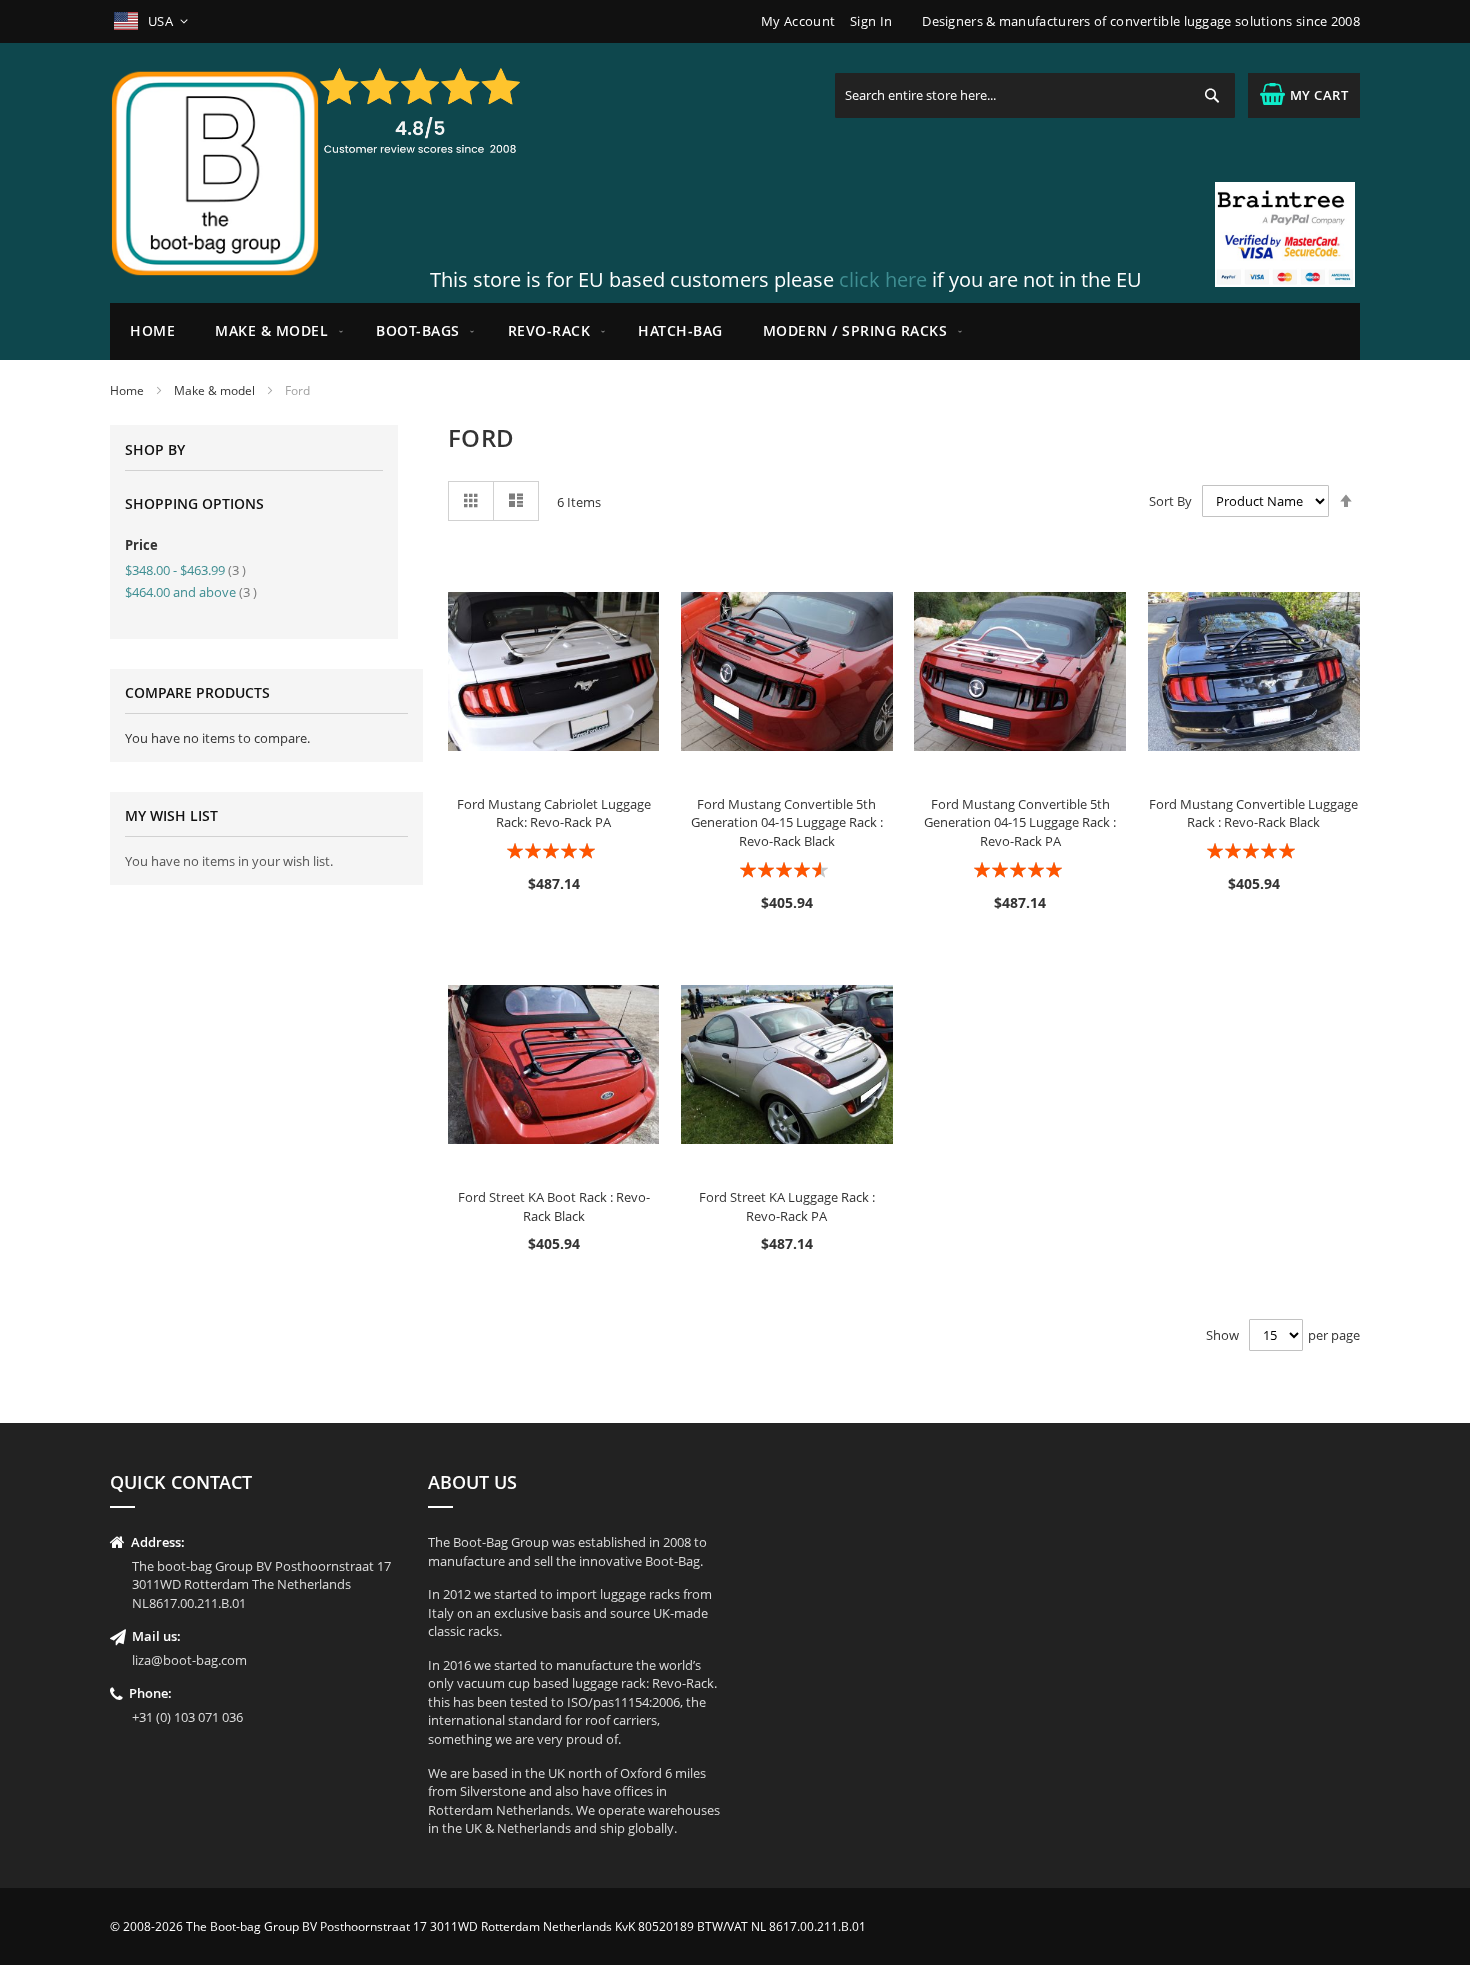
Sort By (1170, 501)
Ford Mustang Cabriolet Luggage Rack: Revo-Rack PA (554, 813)
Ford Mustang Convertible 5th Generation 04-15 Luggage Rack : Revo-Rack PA (1020, 822)
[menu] (735, 331)
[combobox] (1035, 95)
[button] (152, 21)
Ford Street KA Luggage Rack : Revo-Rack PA (787, 1206)
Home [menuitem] (152, 330)
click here (883, 279)
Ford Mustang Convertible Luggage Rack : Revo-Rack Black (1253, 813)
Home (127, 390)
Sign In (871, 21)
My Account (798, 21)
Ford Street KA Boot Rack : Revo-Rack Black (554, 1206)
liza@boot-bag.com (189, 1660)
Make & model (214, 390)
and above (191, 592)
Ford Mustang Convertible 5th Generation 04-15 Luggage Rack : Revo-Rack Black (787, 822)
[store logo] (215, 173)
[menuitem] (275, 331)
